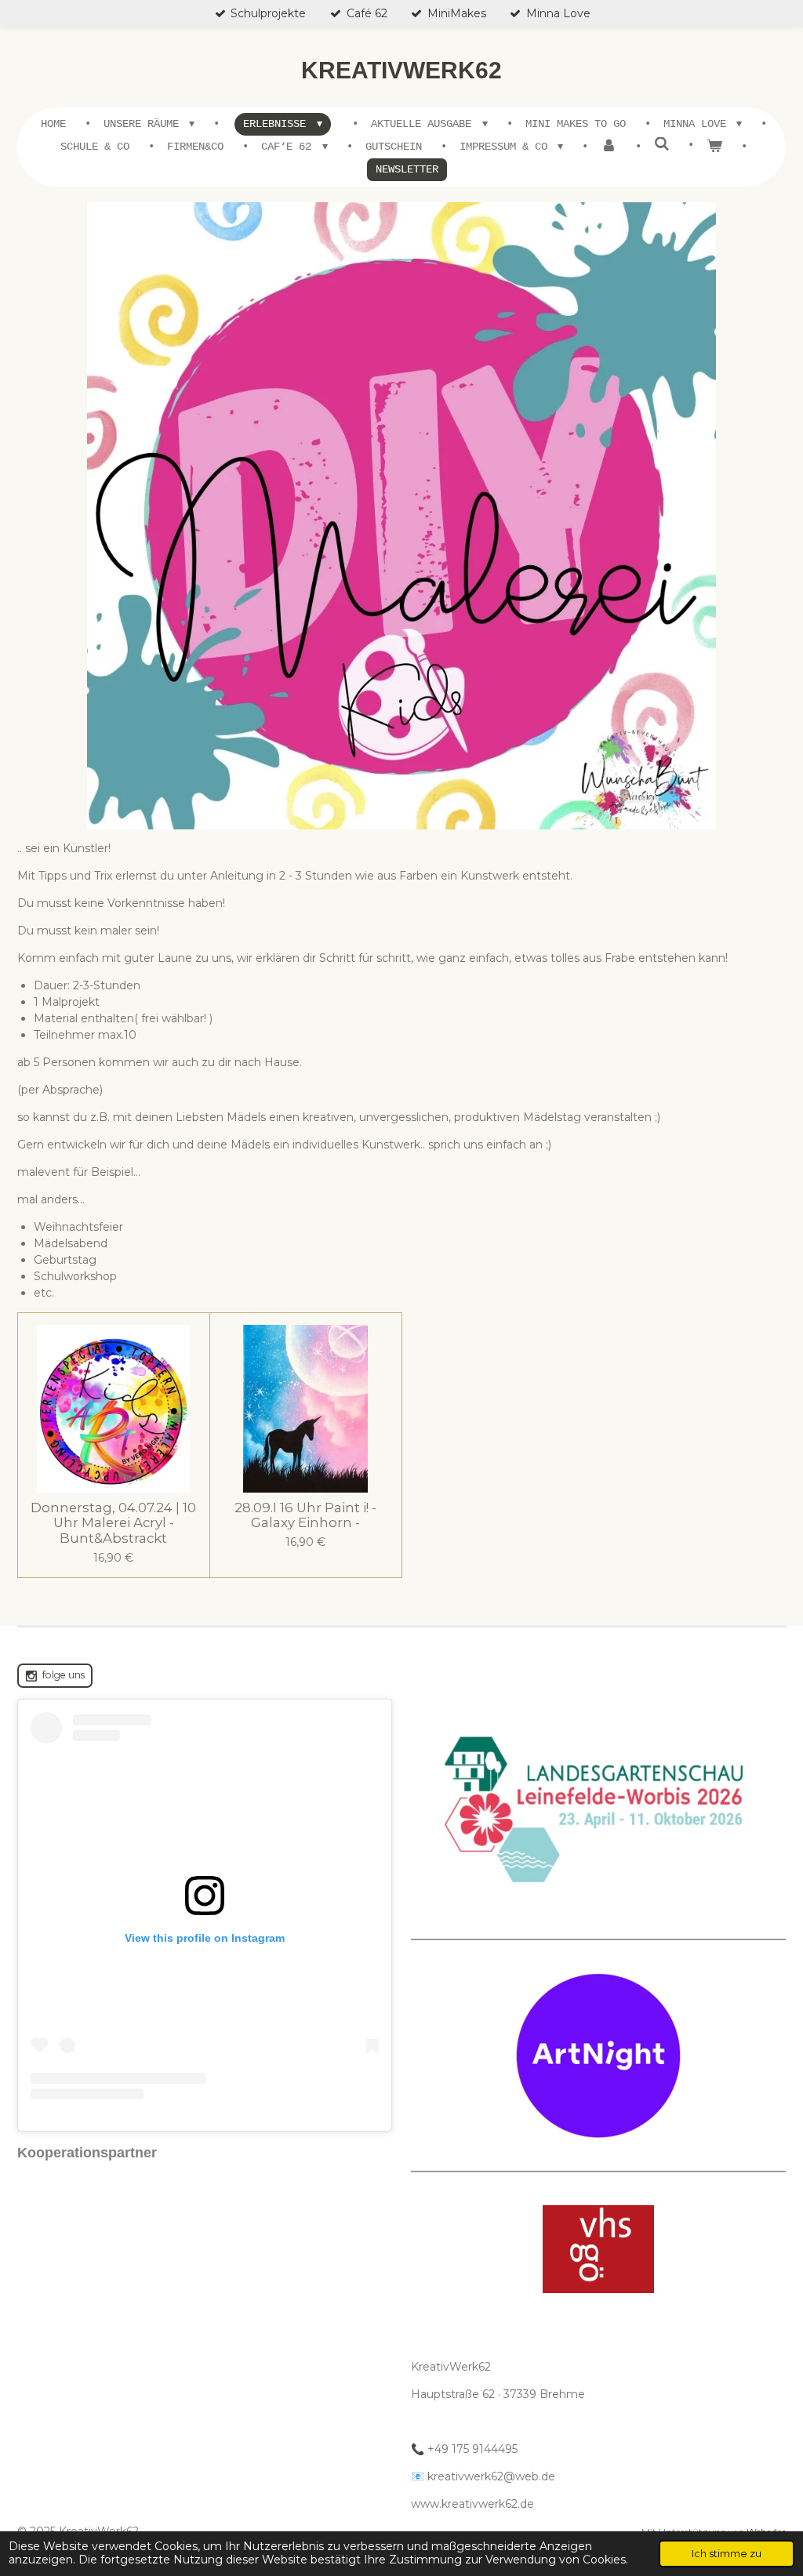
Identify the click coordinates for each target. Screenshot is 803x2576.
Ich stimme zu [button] (727, 2554)
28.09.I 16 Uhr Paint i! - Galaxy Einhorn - (305, 1516)
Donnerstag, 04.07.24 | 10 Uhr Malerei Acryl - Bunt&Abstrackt (113, 1523)
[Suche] (662, 145)
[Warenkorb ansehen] (714, 147)
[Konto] (609, 147)
